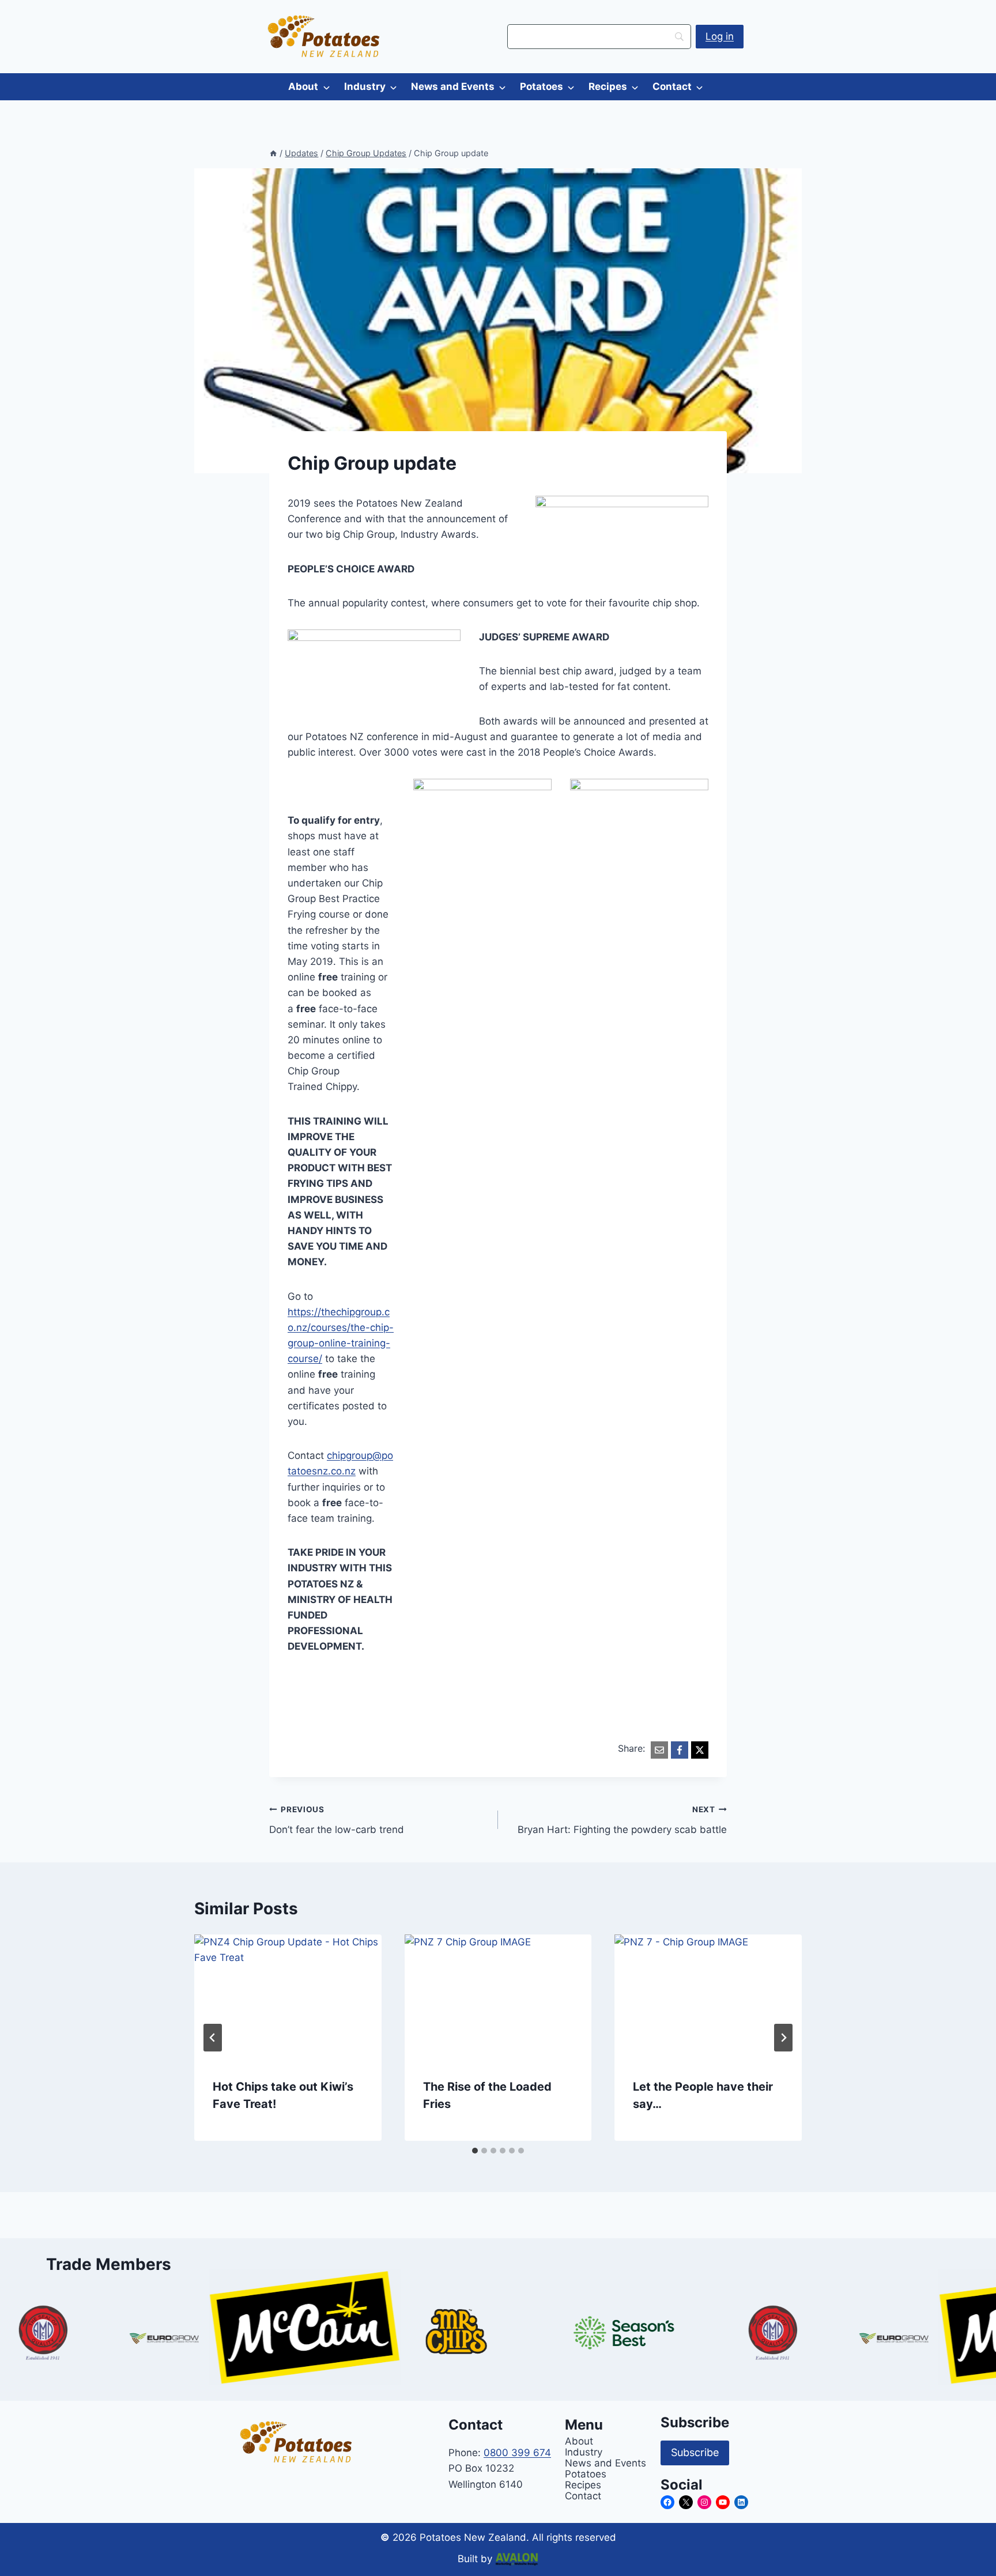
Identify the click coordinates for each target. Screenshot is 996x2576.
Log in (720, 36)
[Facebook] (680, 1750)
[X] (700, 1750)
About (303, 86)
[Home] (273, 153)
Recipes (608, 86)
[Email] (659, 1750)
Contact (672, 86)
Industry (365, 86)
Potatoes (542, 86)
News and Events (453, 86)
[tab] (475, 2151)
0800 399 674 (517, 2453)
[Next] (783, 2038)
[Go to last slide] (213, 2038)
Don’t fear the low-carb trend (337, 1820)
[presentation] (288, 1997)
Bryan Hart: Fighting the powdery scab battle (622, 1820)
